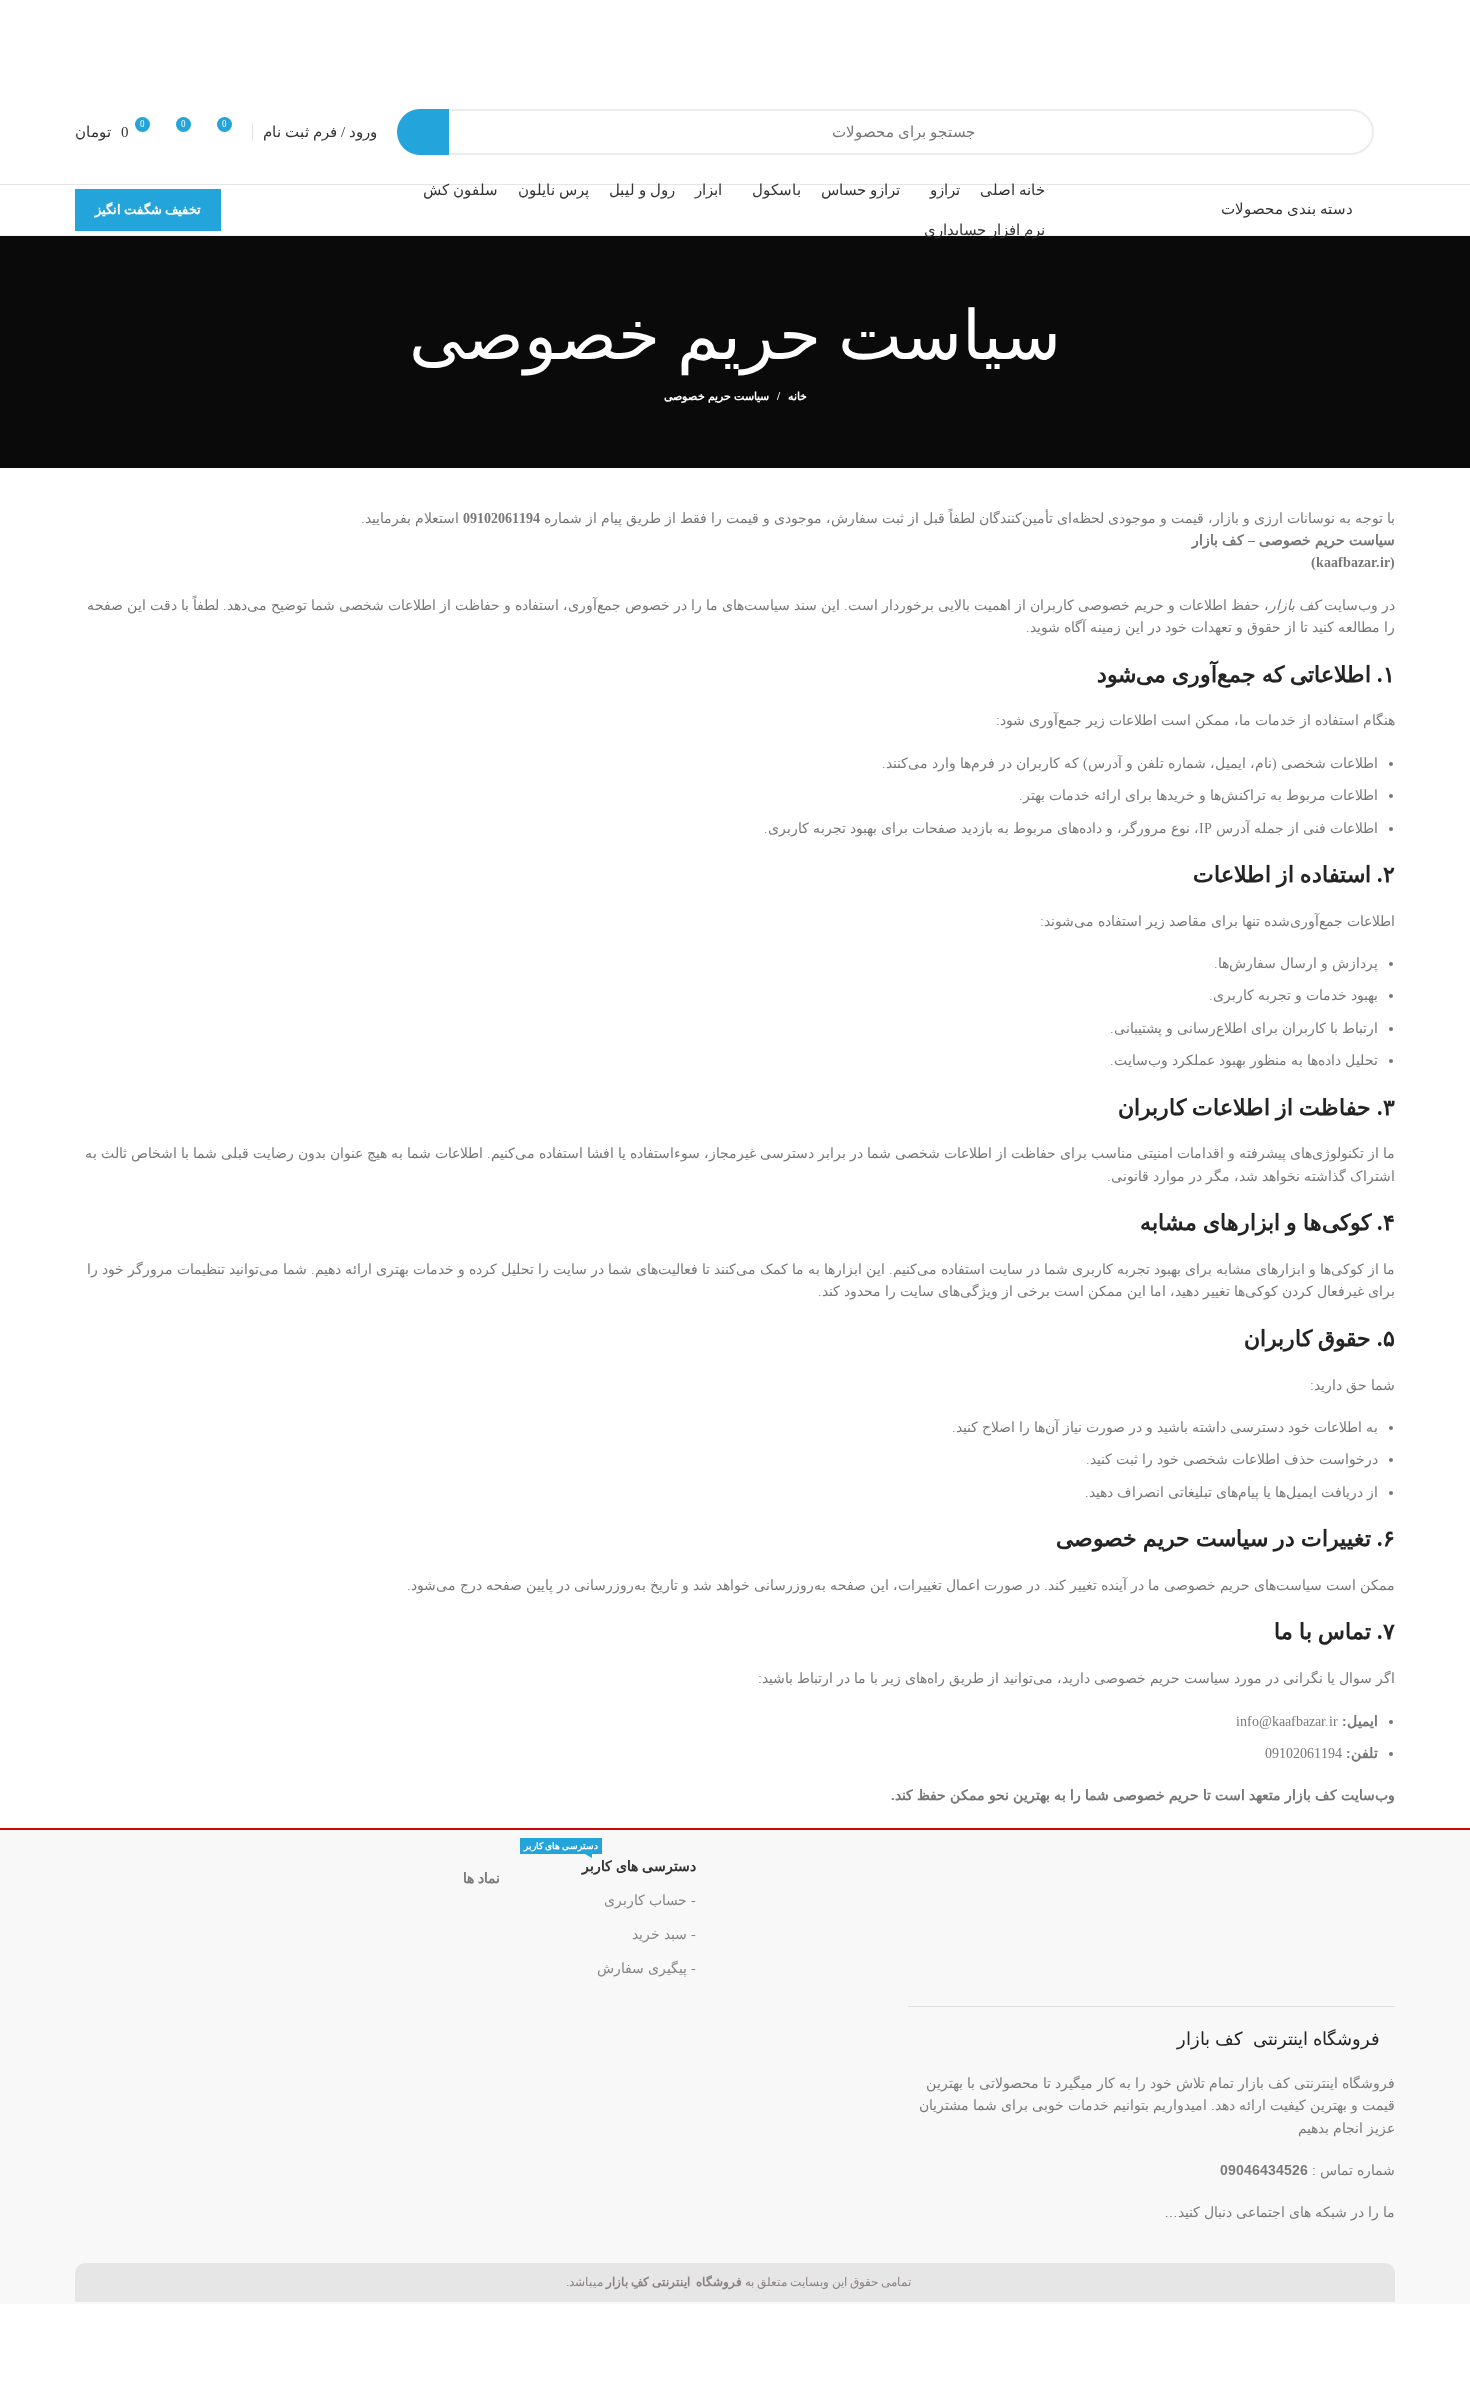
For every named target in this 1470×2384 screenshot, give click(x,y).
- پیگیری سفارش (646, 1968)
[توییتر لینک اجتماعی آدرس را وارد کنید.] (1074, 2211)
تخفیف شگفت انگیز (148, 209)
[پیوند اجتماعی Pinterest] (1033, 2211)
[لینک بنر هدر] (735, 40)
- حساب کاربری (650, 1900)
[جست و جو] (423, 132)
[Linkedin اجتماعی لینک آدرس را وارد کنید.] (992, 2211)
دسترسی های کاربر (610, 1862)
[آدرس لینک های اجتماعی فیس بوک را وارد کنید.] (1115, 2211)
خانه (797, 396)
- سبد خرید (664, 1934)
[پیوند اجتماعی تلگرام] (951, 2211)
